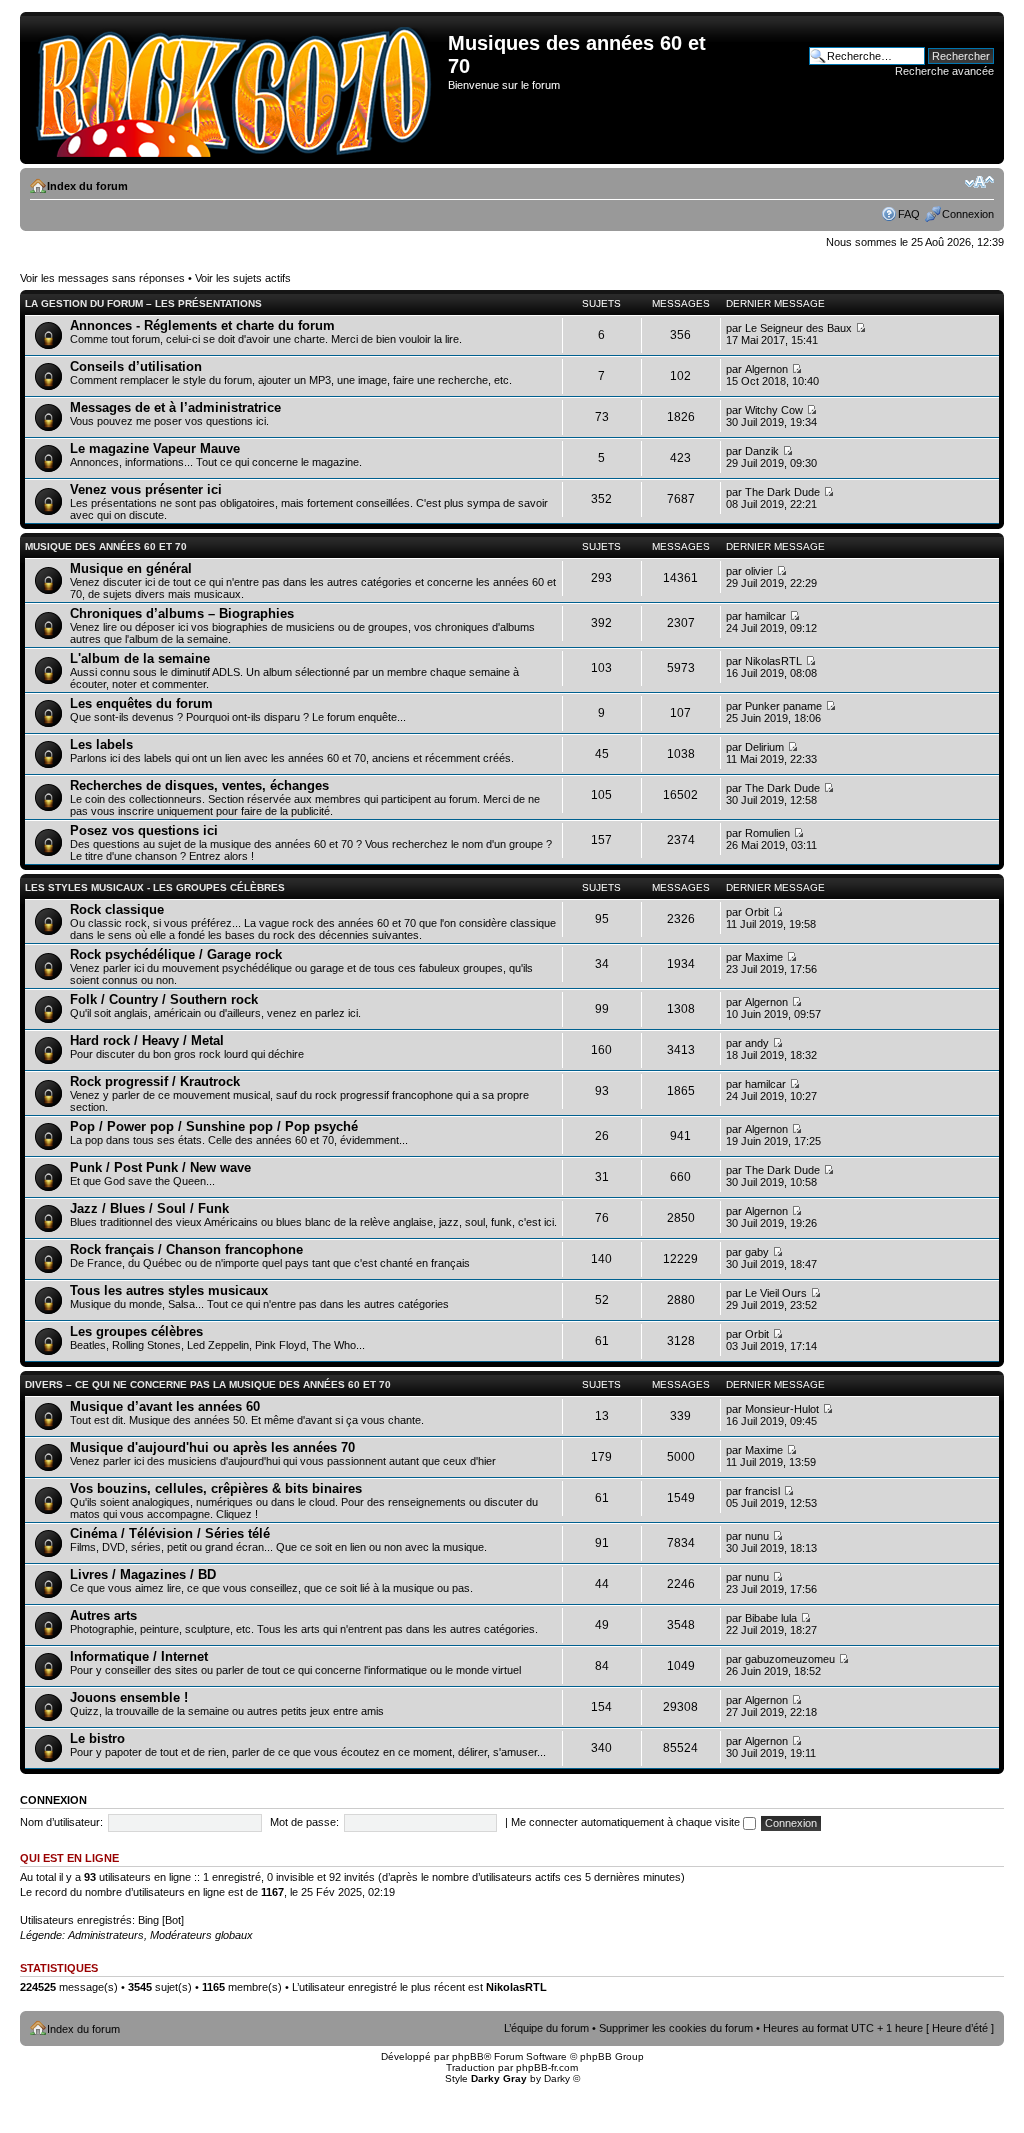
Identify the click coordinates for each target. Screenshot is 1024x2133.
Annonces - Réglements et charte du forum (202, 325)
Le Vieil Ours (776, 1293)
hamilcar (765, 616)
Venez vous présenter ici (146, 489)
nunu (757, 1536)
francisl (762, 1491)
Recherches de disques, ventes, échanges (199, 785)
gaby (757, 1252)
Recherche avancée (944, 71)
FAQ (909, 214)
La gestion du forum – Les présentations (143, 303)
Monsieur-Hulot (782, 1409)
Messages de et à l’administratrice (175, 407)
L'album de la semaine (140, 658)
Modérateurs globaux (201, 1935)
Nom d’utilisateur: (61, 1822)
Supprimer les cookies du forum (676, 2028)
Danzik (762, 451)
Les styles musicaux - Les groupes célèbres (155, 887)
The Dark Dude (782, 492)
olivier (759, 571)
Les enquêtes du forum (141, 703)
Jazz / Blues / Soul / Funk (149, 1208)
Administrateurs (106, 1935)
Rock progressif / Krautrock (155, 1081)
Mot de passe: (304, 1822)
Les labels (101, 744)
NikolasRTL (773, 661)
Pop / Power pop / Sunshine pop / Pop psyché (214, 1126)
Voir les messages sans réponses (102, 278)
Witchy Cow (774, 410)
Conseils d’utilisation (136, 366)
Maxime (764, 957)
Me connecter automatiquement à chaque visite (627, 1822)
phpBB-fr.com (547, 2067)
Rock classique (117, 909)
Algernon (766, 369)
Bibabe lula (771, 1618)
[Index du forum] (236, 88)
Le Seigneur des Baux (798, 328)
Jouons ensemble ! (129, 1697)
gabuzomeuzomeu (790, 1659)
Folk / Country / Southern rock (164, 999)
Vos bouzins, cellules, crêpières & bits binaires (216, 1488)
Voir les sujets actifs (243, 278)
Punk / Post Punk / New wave (160, 1167)
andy (757, 1043)
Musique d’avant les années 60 (165, 1406)
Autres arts (103, 1615)
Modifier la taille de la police (979, 182)
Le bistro (97, 1738)
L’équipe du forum (546, 2028)
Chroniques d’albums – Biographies (182, 613)
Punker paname (783, 706)
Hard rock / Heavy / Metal (147, 1040)
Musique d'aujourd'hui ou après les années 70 (212, 1447)
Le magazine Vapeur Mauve (155, 448)
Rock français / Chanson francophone (186, 1249)
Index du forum (87, 186)
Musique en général (131, 568)
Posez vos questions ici (144, 830)
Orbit (757, 912)
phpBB (468, 2056)
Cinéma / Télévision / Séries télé (170, 1533)
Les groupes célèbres (136, 1331)
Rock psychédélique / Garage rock (176, 954)
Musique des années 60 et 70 (106, 546)
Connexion (968, 214)
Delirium (764, 747)
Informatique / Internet (139, 1656)
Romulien (767, 833)
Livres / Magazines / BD (143, 1574)
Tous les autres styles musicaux (169, 1290)
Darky (557, 2078)
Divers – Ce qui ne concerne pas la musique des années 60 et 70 (208, 1384)
